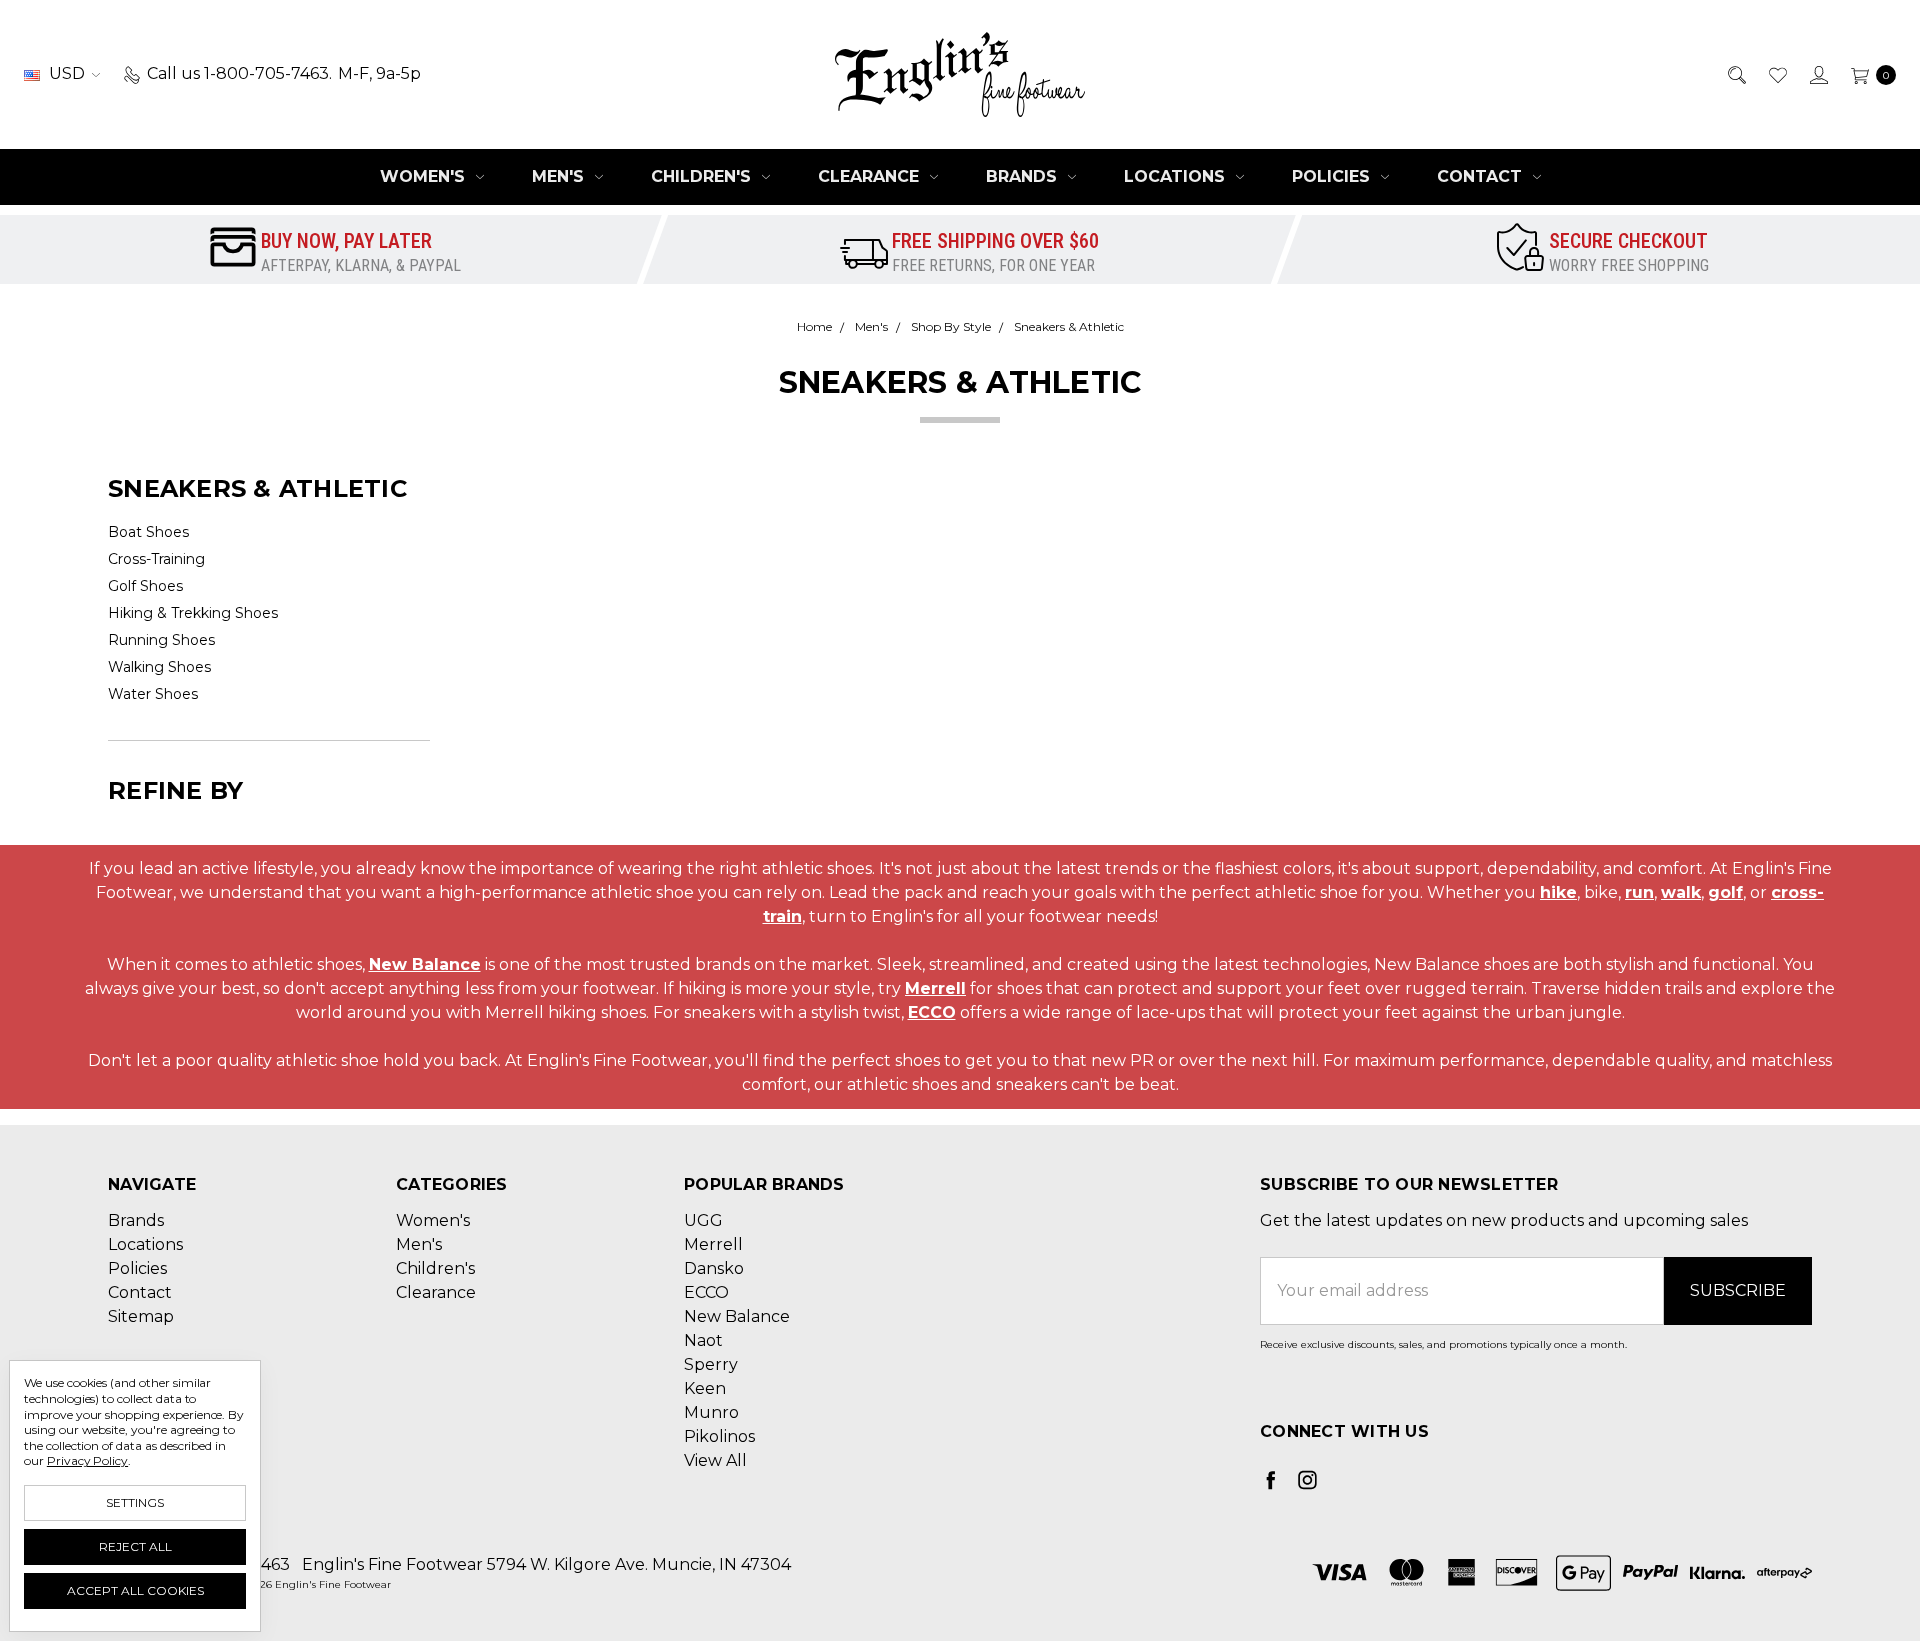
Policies (1333, 176)
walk (1681, 892)
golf (1725, 892)
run (1639, 892)
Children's (703, 176)
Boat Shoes (148, 532)
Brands (1024, 176)
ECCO (932, 1012)
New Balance (425, 964)
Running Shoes (161, 640)
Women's (425, 176)
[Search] (1735, 74)
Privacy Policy (87, 1460)
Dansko (714, 1268)
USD (67, 73)
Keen (705, 1388)
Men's (560, 176)
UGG (703, 1220)
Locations (1177, 176)
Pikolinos (719, 1436)
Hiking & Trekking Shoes (193, 613)
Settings (135, 1502)
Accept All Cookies (135, 1590)
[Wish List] (1776, 74)
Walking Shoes (159, 667)
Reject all (135, 1546)
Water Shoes (153, 694)
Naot (703, 1340)
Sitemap (141, 1316)
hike (1558, 892)
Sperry (711, 1364)
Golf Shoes (145, 586)
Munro (711, 1412)
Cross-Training (156, 559)
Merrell (935, 988)
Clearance (871, 176)
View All (715, 1460)
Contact (1482, 176)
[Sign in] (1817, 74)
